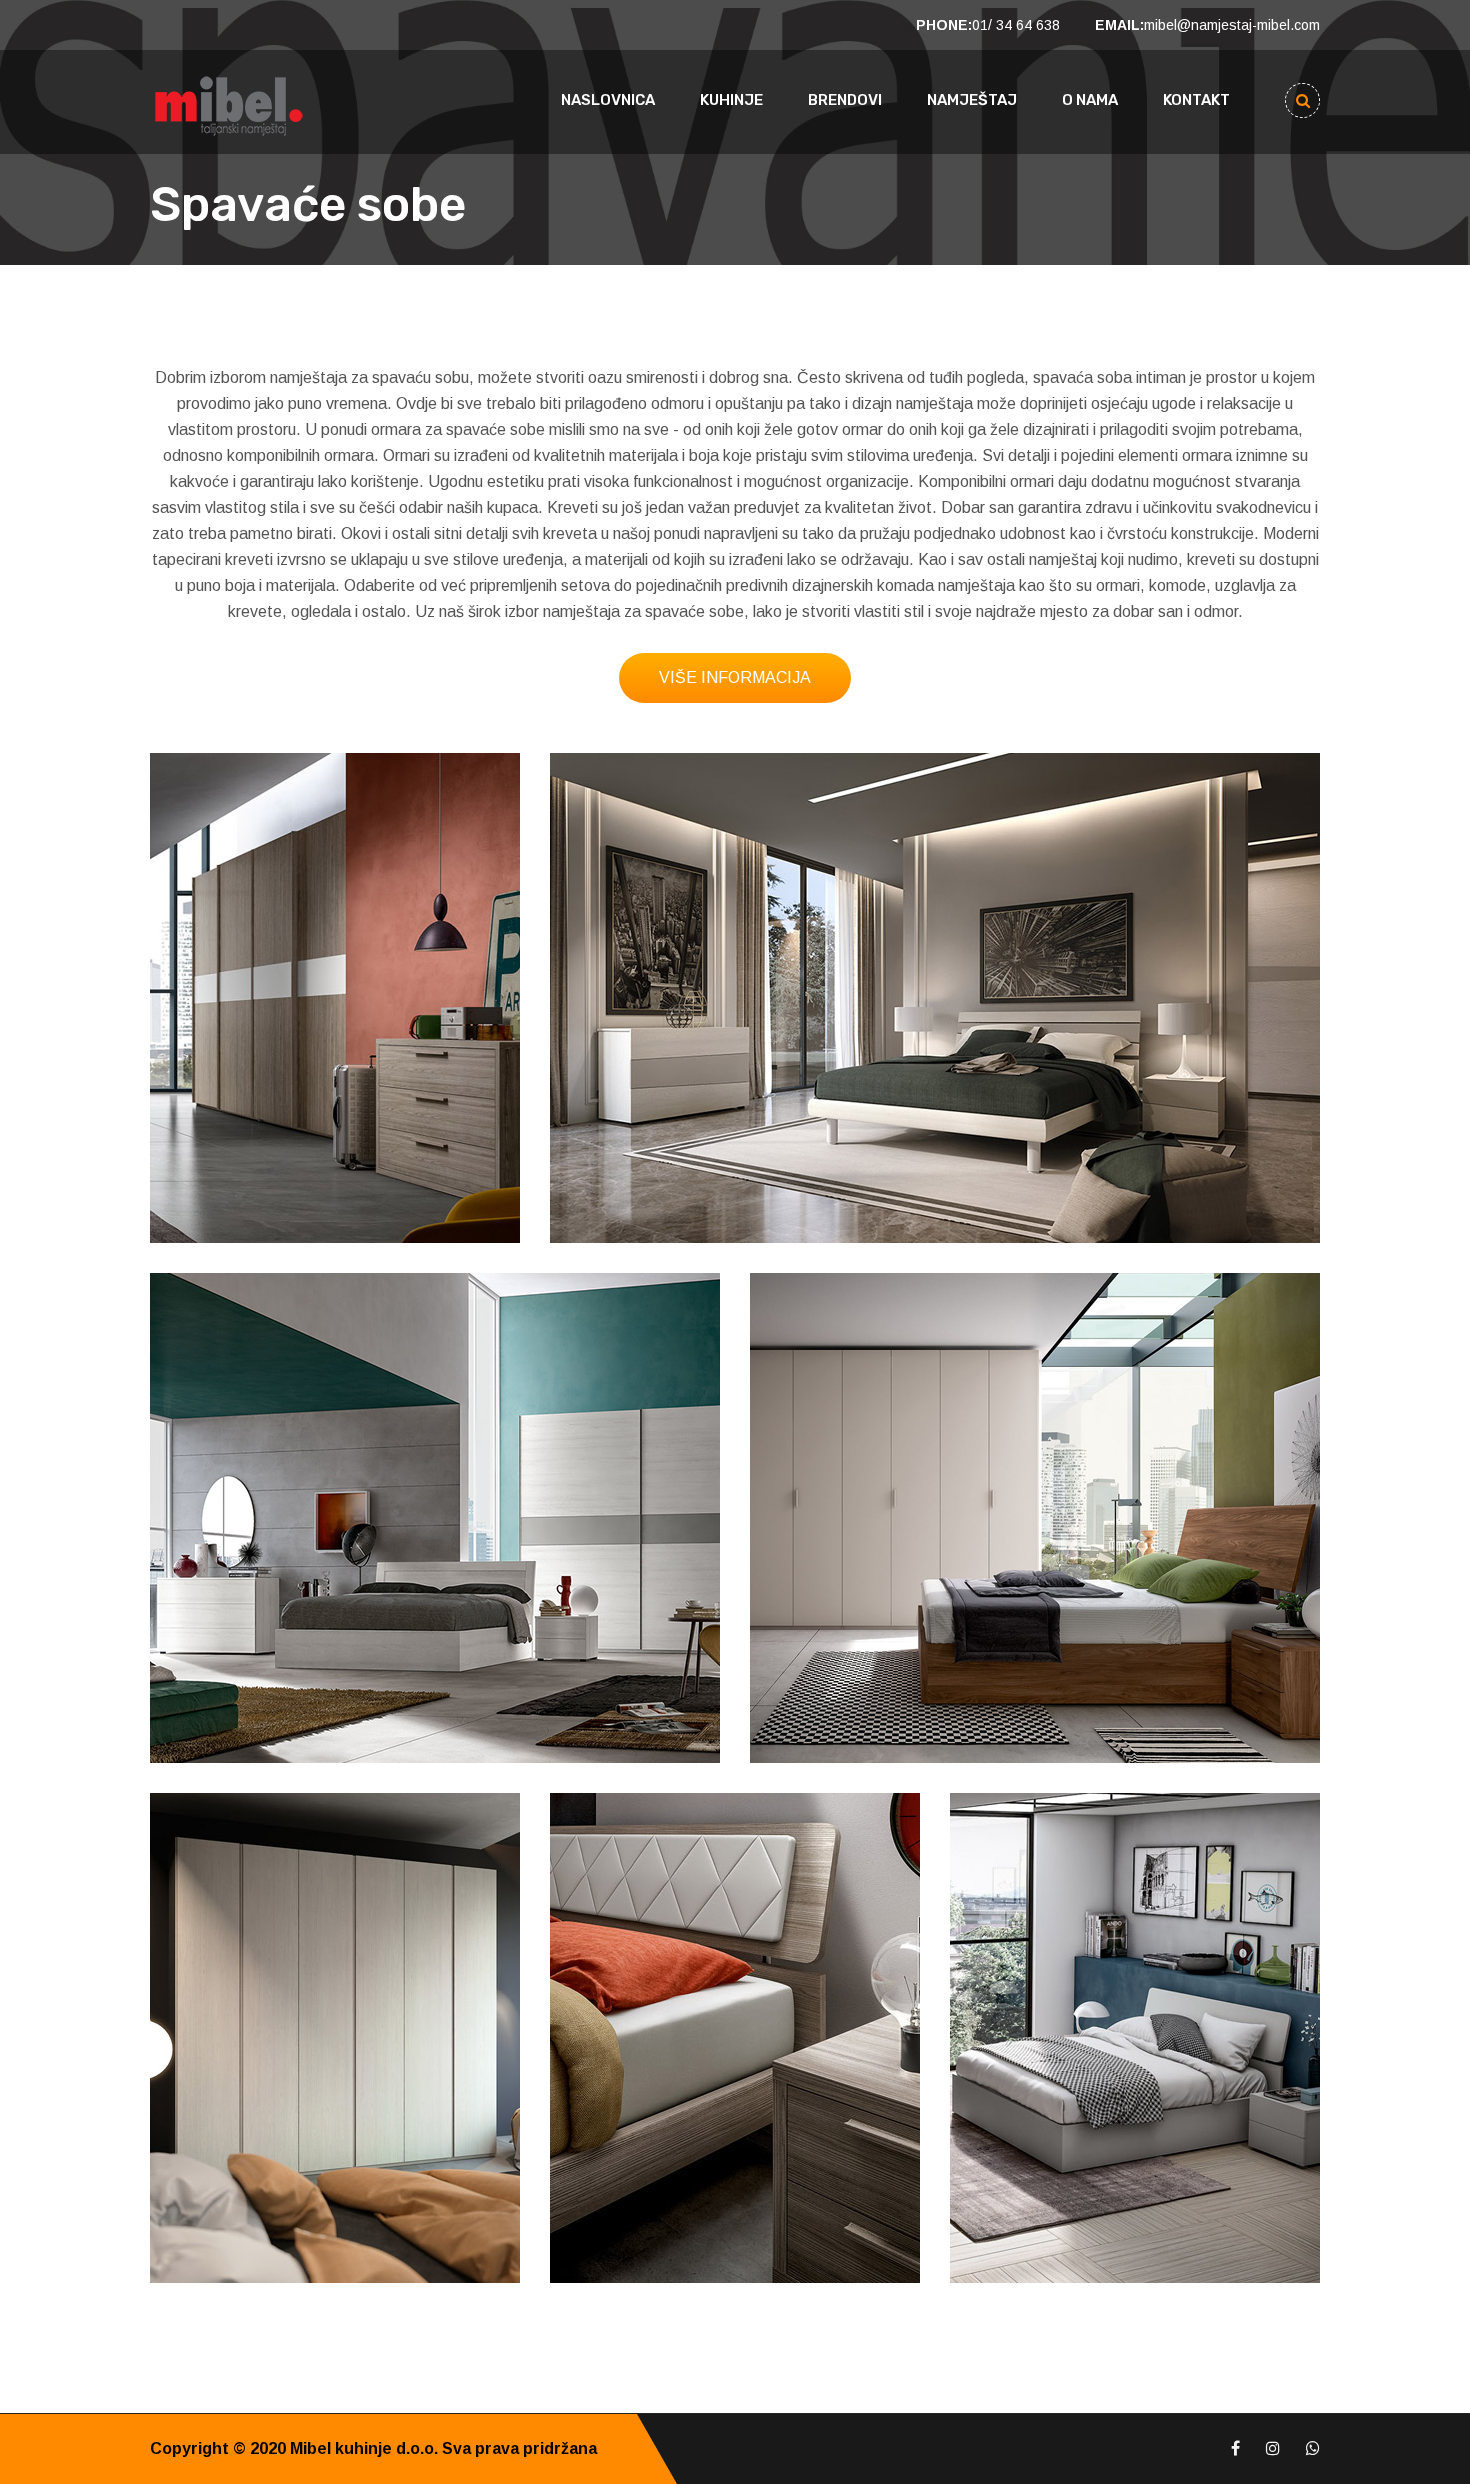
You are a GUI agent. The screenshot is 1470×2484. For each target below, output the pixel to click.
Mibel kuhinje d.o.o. (364, 2448)
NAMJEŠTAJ (972, 100)
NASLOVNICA (608, 100)
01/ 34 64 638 (1016, 25)
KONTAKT (1196, 100)
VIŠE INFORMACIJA (735, 677)
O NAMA (1090, 100)
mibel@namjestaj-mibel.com (1232, 25)
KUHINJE (731, 100)
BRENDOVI (845, 100)
